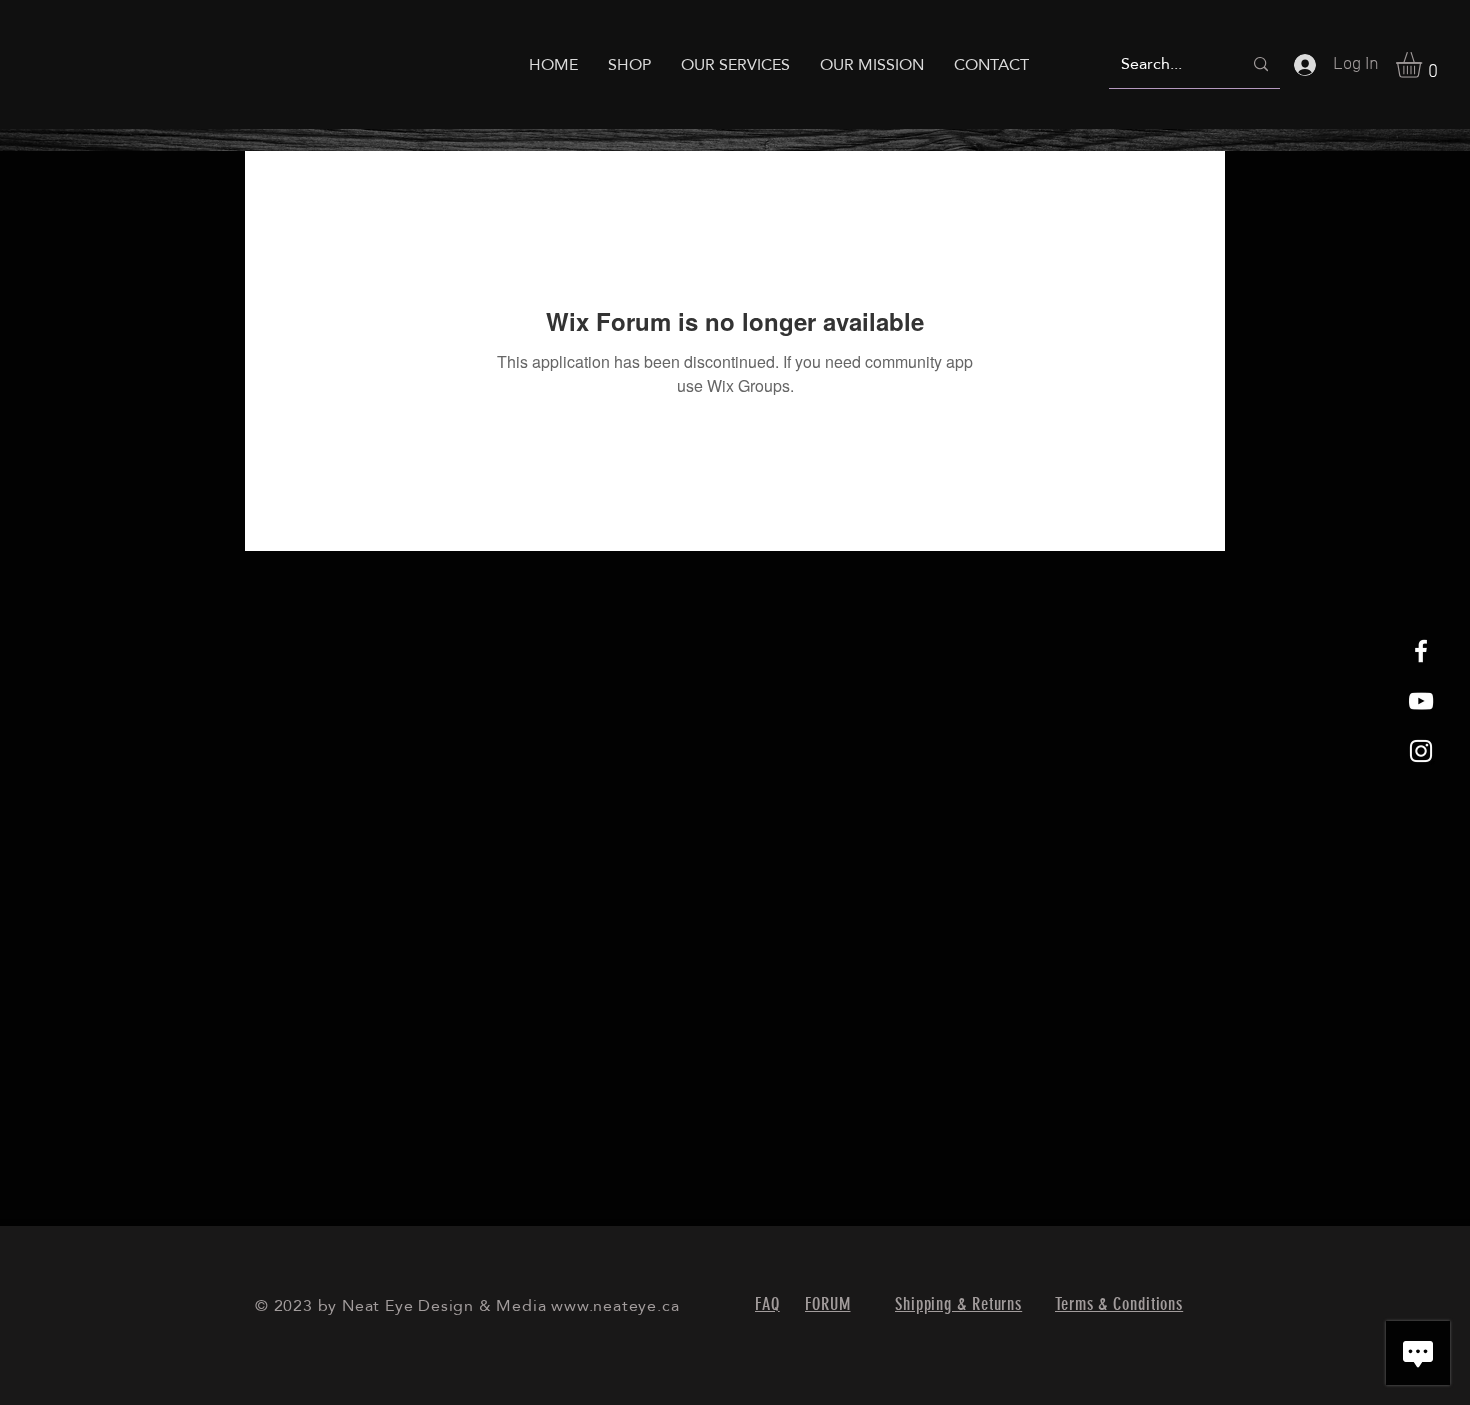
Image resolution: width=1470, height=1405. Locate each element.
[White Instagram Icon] (1421, 751)
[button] (1424, 65)
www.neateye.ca (615, 1305)
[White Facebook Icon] (1421, 651)
